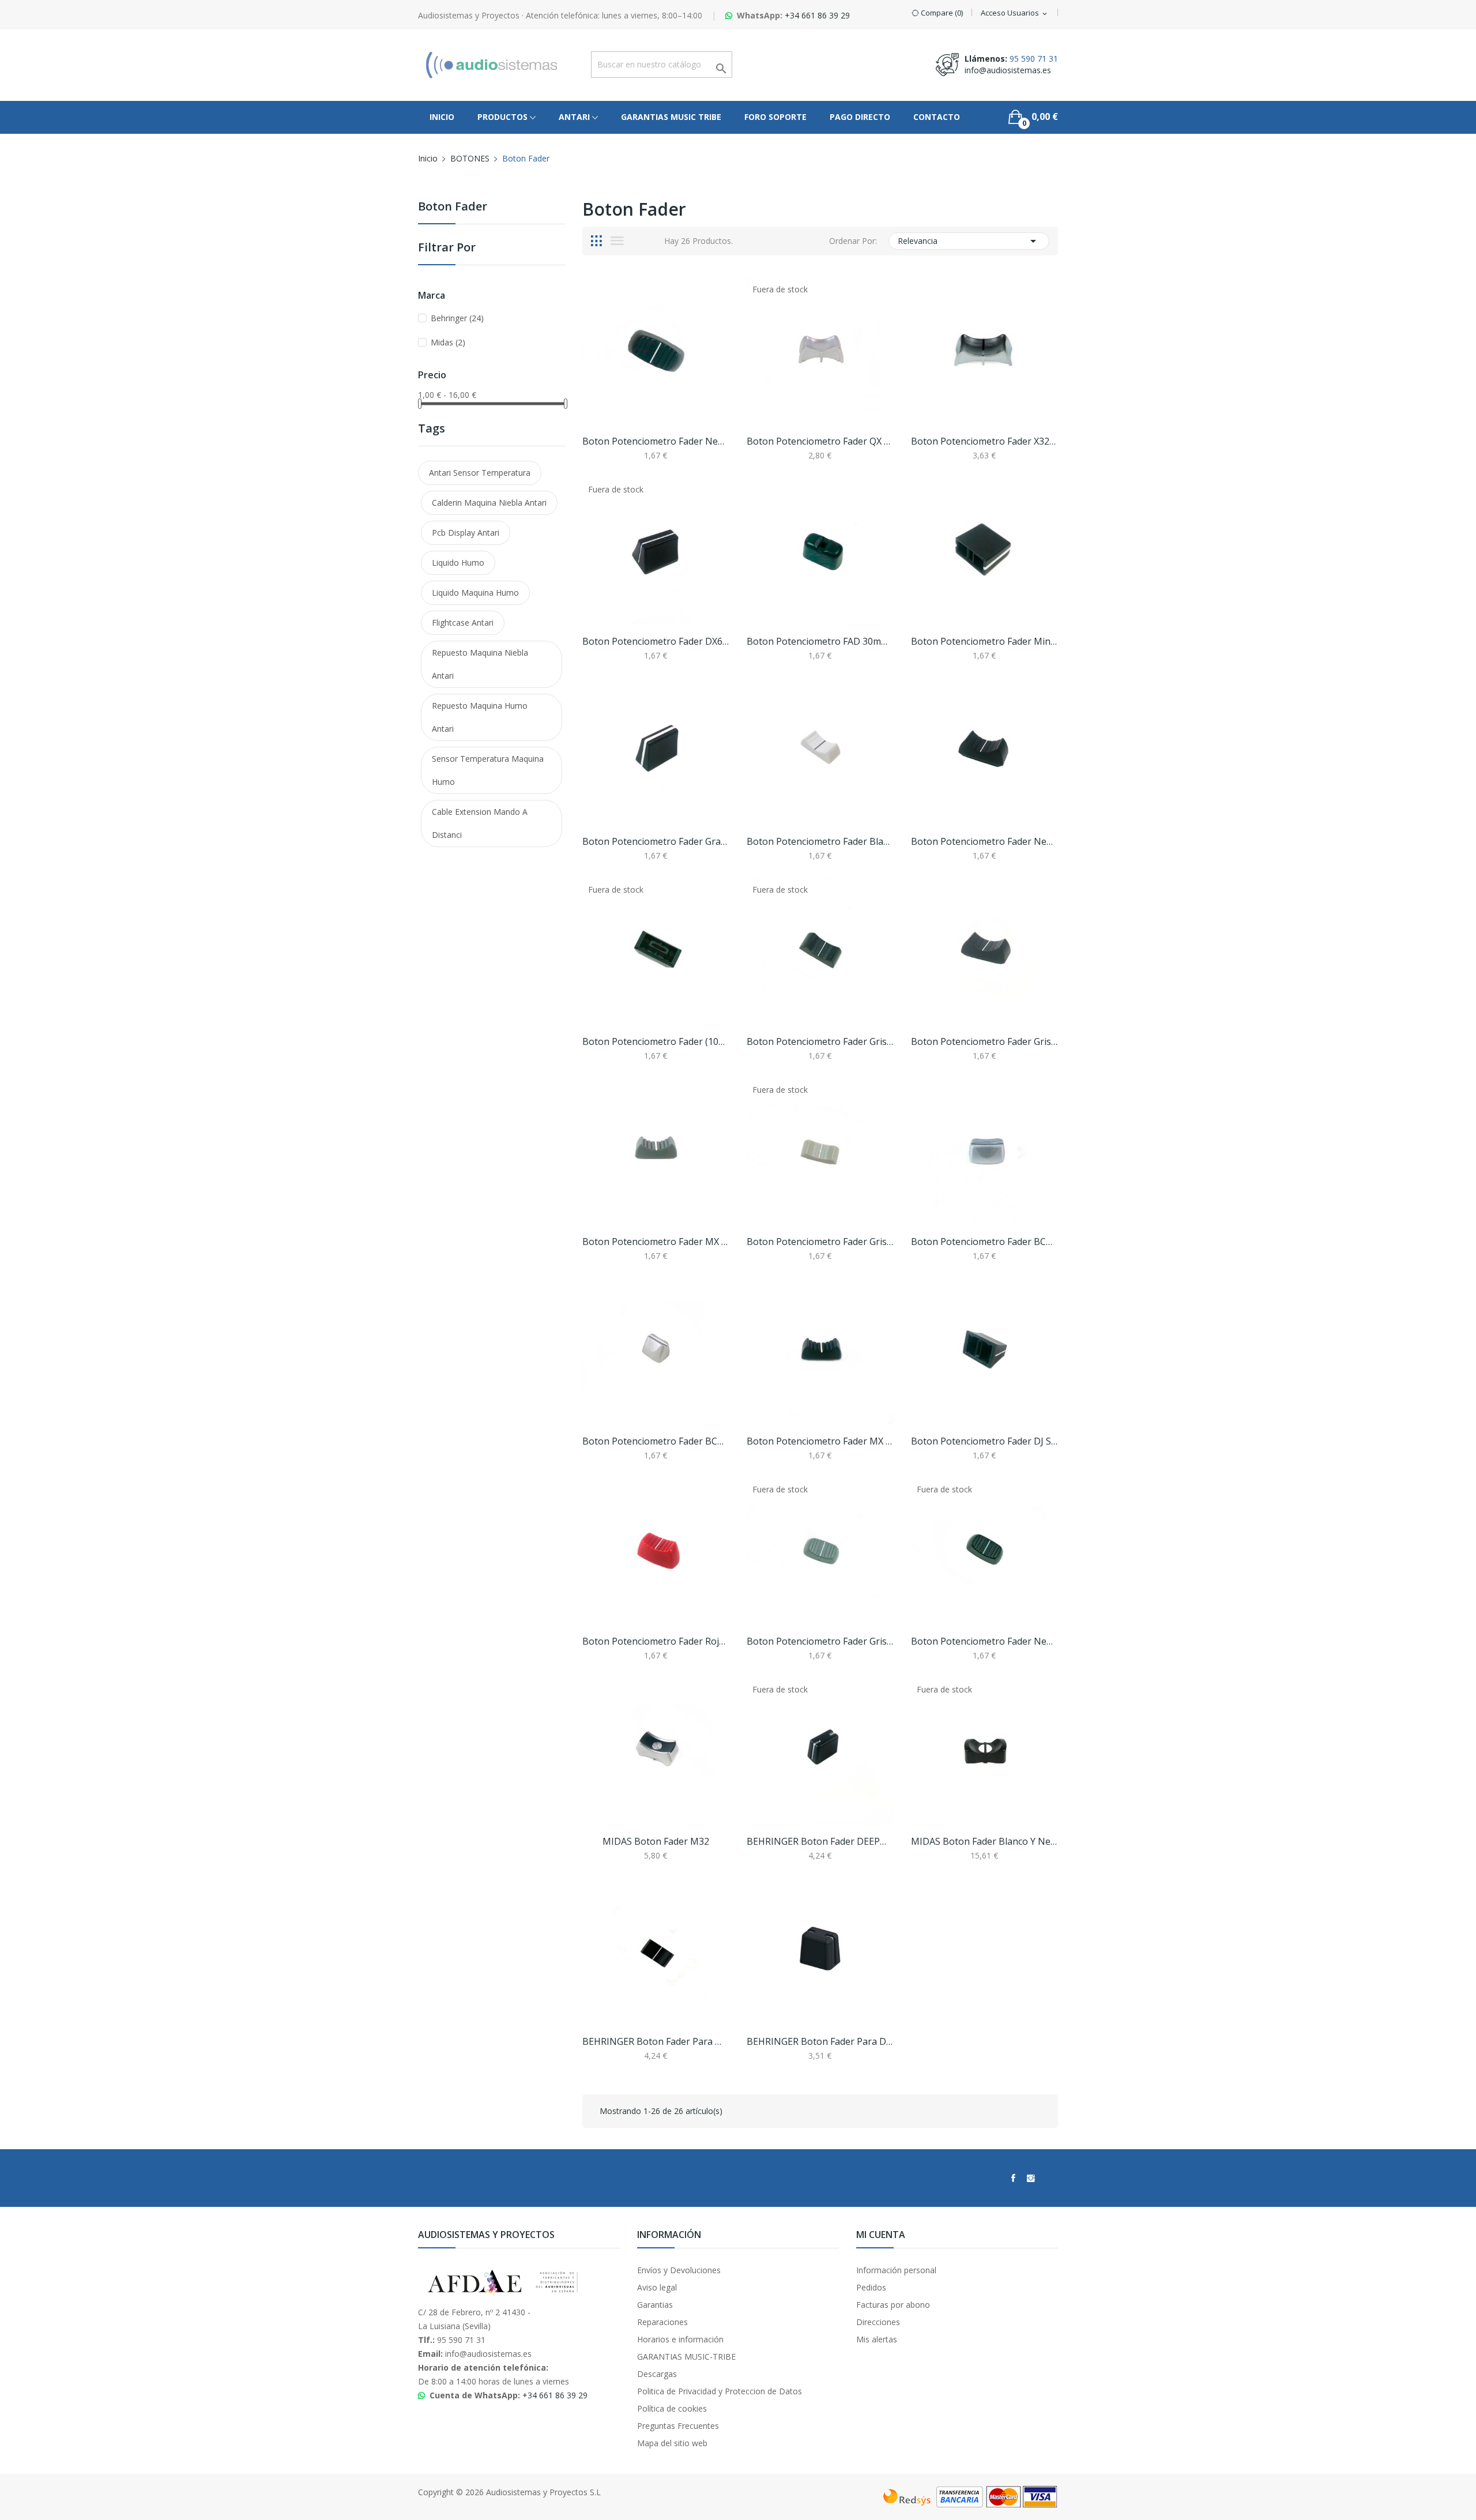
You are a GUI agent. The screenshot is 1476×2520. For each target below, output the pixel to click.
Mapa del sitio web (672, 2443)
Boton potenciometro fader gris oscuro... (984, 1041)
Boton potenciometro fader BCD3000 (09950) (656, 1441)
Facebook (1013, 2178)
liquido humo (458, 563)
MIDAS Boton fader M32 (656, 1841)
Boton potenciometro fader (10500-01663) (656, 1041)
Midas (448, 342)
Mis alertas (877, 2339)
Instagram (1031, 2178)
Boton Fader (453, 207)
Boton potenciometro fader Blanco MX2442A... (820, 841)
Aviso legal (657, 2287)
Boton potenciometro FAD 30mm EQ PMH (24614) (820, 641)
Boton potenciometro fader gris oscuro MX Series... (820, 1041)
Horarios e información (680, 2339)
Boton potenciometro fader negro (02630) (656, 441)
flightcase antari (463, 623)
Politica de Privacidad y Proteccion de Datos (720, 2391)
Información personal (896, 2270)
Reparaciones (662, 2322)
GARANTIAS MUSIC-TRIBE (686, 2357)
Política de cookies (672, 2408)
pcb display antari (466, 533)
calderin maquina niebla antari (489, 503)
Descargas (657, 2374)
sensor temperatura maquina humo (488, 770)
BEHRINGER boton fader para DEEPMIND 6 (820, 2041)
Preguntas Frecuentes (678, 2426)
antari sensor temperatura (480, 473)
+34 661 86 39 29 (817, 15)
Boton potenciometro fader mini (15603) (984, 641)
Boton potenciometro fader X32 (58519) (984, 441)
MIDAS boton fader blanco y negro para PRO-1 (984, 1841)
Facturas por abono (893, 2305)
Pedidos (871, 2287)
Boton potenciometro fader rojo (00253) (656, 1641)
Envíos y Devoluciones (679, 2270)
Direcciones (878, 2322)
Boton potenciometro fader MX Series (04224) (820, 1441)
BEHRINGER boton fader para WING (656, 2041)
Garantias (655, 2305)
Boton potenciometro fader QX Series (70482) (820, 441)
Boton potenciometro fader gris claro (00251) (820, 1641)
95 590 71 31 (1034, 59)
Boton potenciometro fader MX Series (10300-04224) (656, 1242)
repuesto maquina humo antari (480, 717)
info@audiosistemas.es (1008, 70)
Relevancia (969, 241)
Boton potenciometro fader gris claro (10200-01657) (820, 1242)
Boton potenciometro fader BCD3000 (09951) (984, 1242)
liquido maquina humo (475, 593)
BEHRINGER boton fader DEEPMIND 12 (820, 1841)
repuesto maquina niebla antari (480, 664)
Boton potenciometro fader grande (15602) (656, 841)
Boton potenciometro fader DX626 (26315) (656, 641)
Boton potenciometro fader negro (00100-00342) (984, 1641)
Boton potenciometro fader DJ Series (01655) (984, 1441)
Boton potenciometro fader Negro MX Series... (984, 841)
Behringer (457, 318)
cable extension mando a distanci (480, 823)
